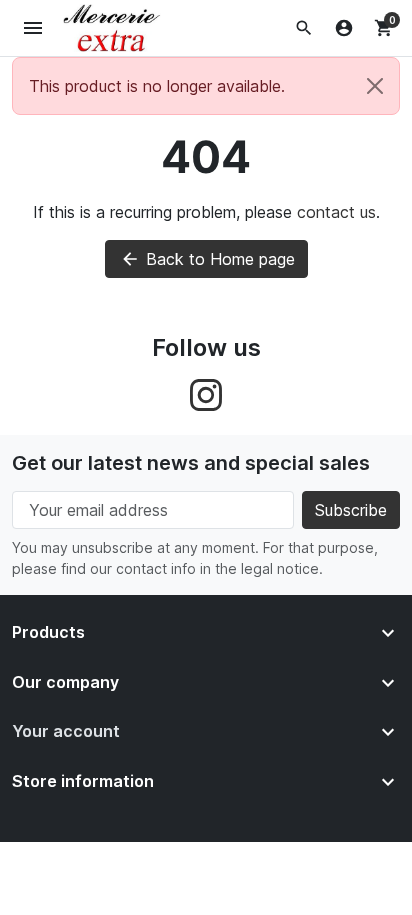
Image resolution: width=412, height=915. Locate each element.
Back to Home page (207, 259)
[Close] (375, 86)
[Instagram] (206, 394)
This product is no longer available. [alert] (157, 86)
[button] (304, 28)
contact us (336, 212)
